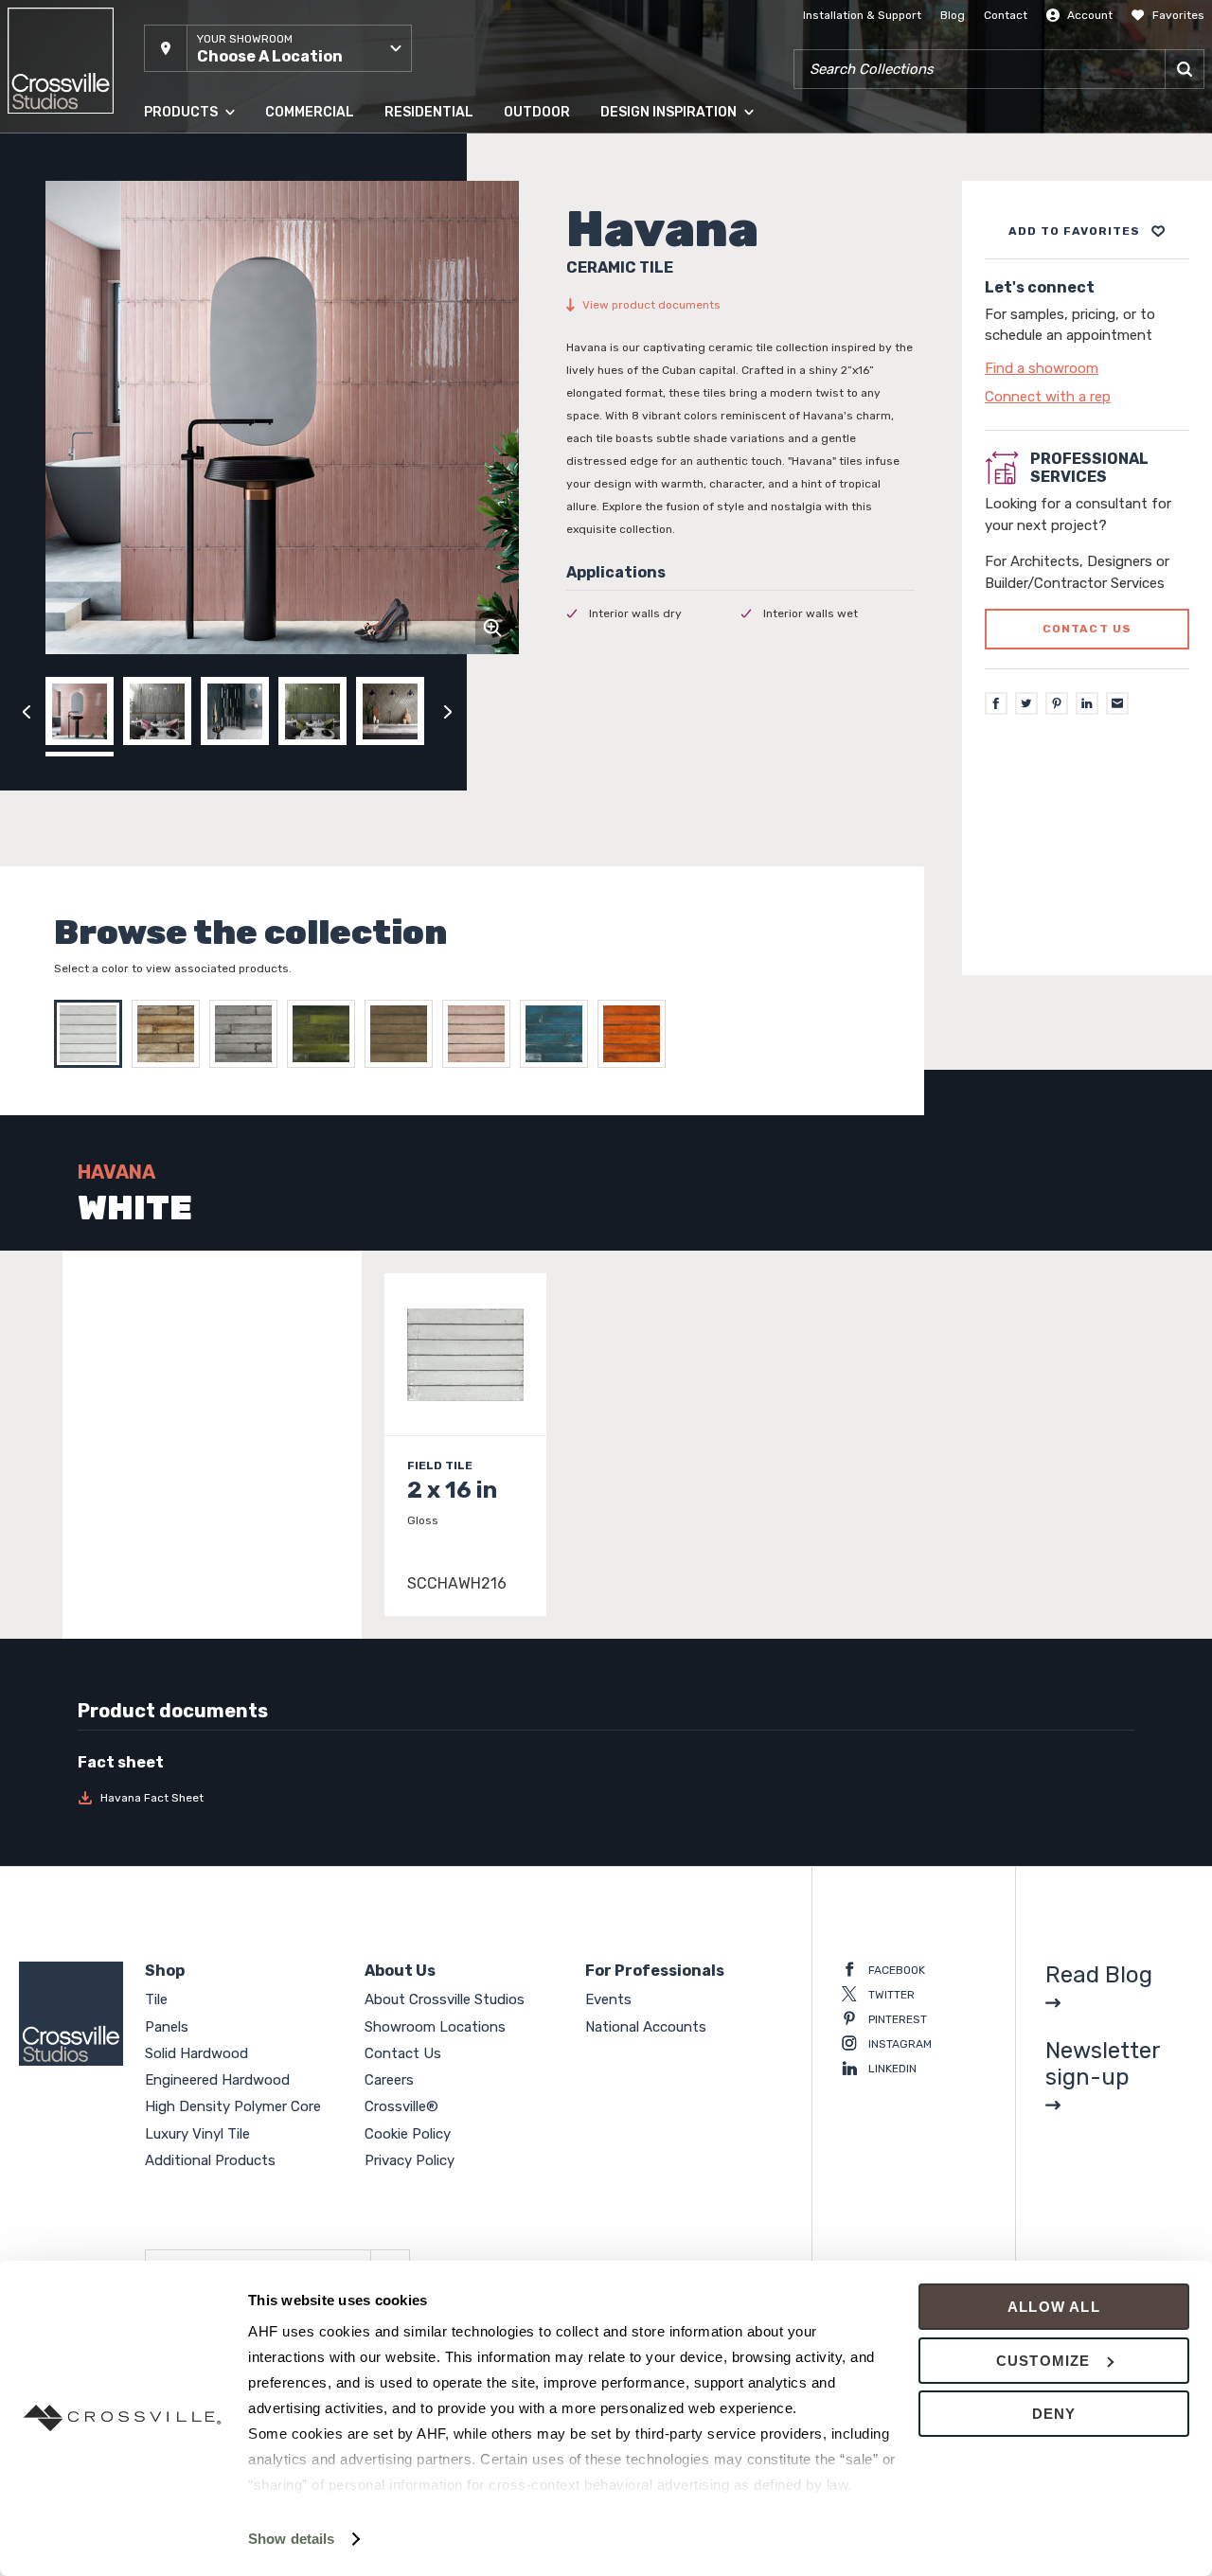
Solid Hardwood (187, 236)
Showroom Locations (435, 2027)
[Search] (1185, 69)
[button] (278, 48)
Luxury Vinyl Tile (188, 387)
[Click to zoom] (492, 628)
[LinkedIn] (1087, 704)
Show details (291, 2539)
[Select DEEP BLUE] (559, 1034)
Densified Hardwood (199, 311)
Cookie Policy (408, 2134)
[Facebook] (996, 704)
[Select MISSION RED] (636, 1034)
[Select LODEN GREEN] (403, 1034)
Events (608, 1999)
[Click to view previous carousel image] (27, 711)
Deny (1054, 2414)
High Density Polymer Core (216, 349)
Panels (162, 198)
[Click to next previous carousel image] (448, 711)
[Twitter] (1026, 704)
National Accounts (646, 2027)
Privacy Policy (410, 2160)
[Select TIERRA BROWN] (170, 1034)
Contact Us (403, 2053)
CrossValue (174, 425)
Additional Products (198, 463)
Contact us (1087, 630)
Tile (153, 160)
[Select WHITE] (93, 1034)
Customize (1043, 2361)
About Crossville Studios (445, 1999)
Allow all (1054, 2307)
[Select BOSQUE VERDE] (326, 1034)
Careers (389, 2080)
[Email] (1117, 704)
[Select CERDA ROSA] (481, 1034)
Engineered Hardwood (205, 274)
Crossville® (401, 2106)
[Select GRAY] (248, 1034)
